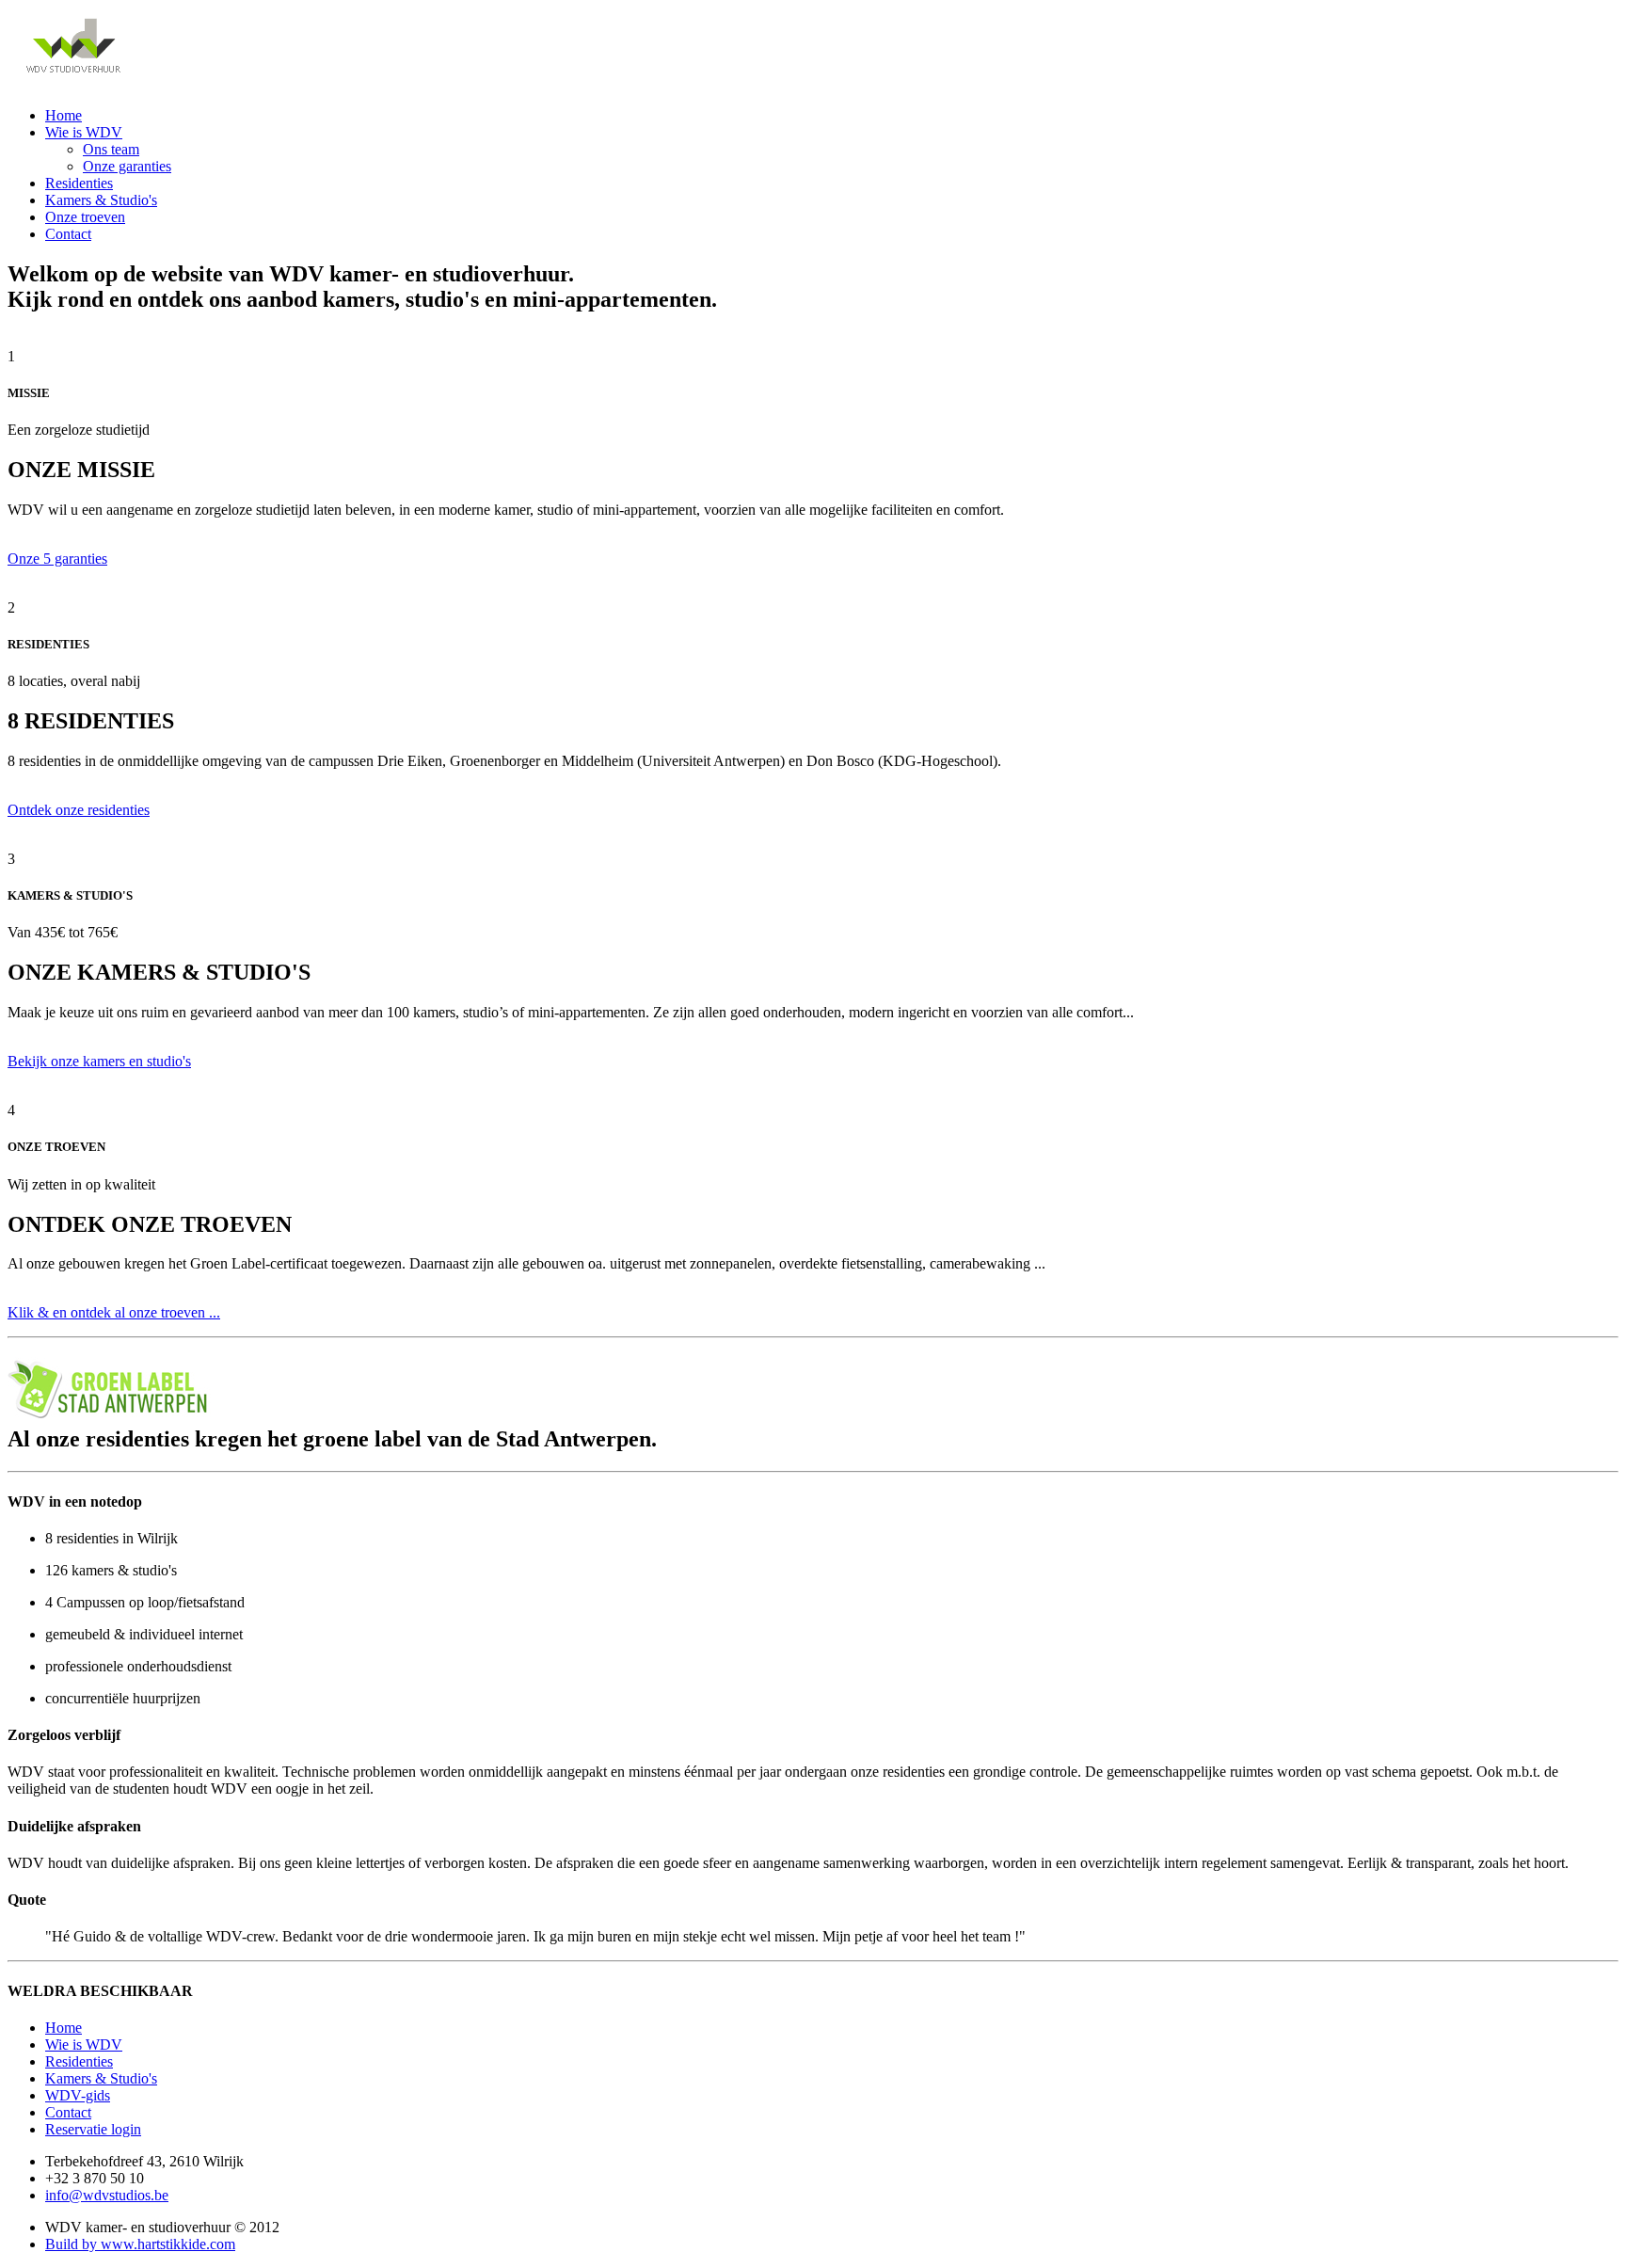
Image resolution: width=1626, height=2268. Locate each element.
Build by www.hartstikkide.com (140, 2244)
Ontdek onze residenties (79, 810)
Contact (68, 234)
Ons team (111, 149)
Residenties (79, 183)
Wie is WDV (84, 132)
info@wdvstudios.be (107, 2195)
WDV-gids (78, 2095)
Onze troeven (85, 217)
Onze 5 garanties (57, 559)
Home (64, 115)
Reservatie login (93, 2129)
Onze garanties (127, 166)
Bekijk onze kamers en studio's (99, 1061)
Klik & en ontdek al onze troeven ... (114, 1312)
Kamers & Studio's (101, 200)
